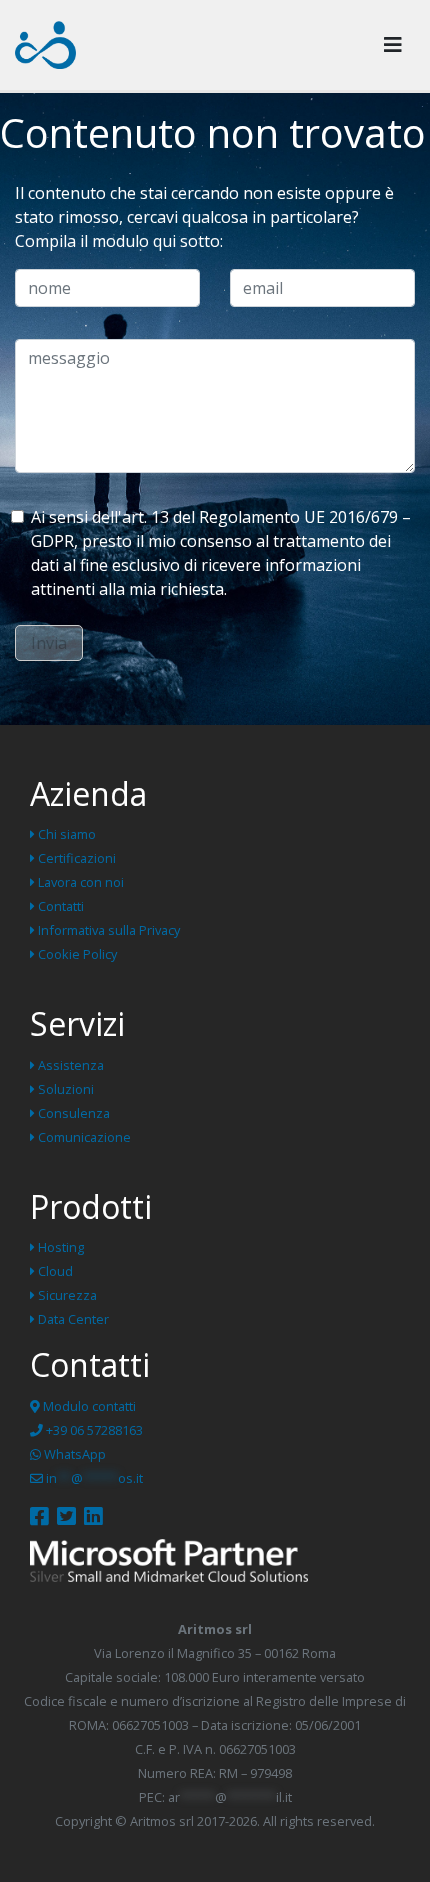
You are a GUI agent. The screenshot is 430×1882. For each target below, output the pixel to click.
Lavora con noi (79, 882)
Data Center (72, 1319)
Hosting (59, 1247)
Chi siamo (65, 834)
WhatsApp (73, 1454)
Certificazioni (75, 858)
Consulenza (72, 1113)
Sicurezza (66, 1295)
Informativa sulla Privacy (107, 930)
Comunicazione (83, 1137)
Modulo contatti (88, 1406)
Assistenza (69, 1065)
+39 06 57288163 (93, 1430)
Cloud (54, 1271)
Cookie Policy (76, 954)
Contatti (59, 906)
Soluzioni (64, 1089)
